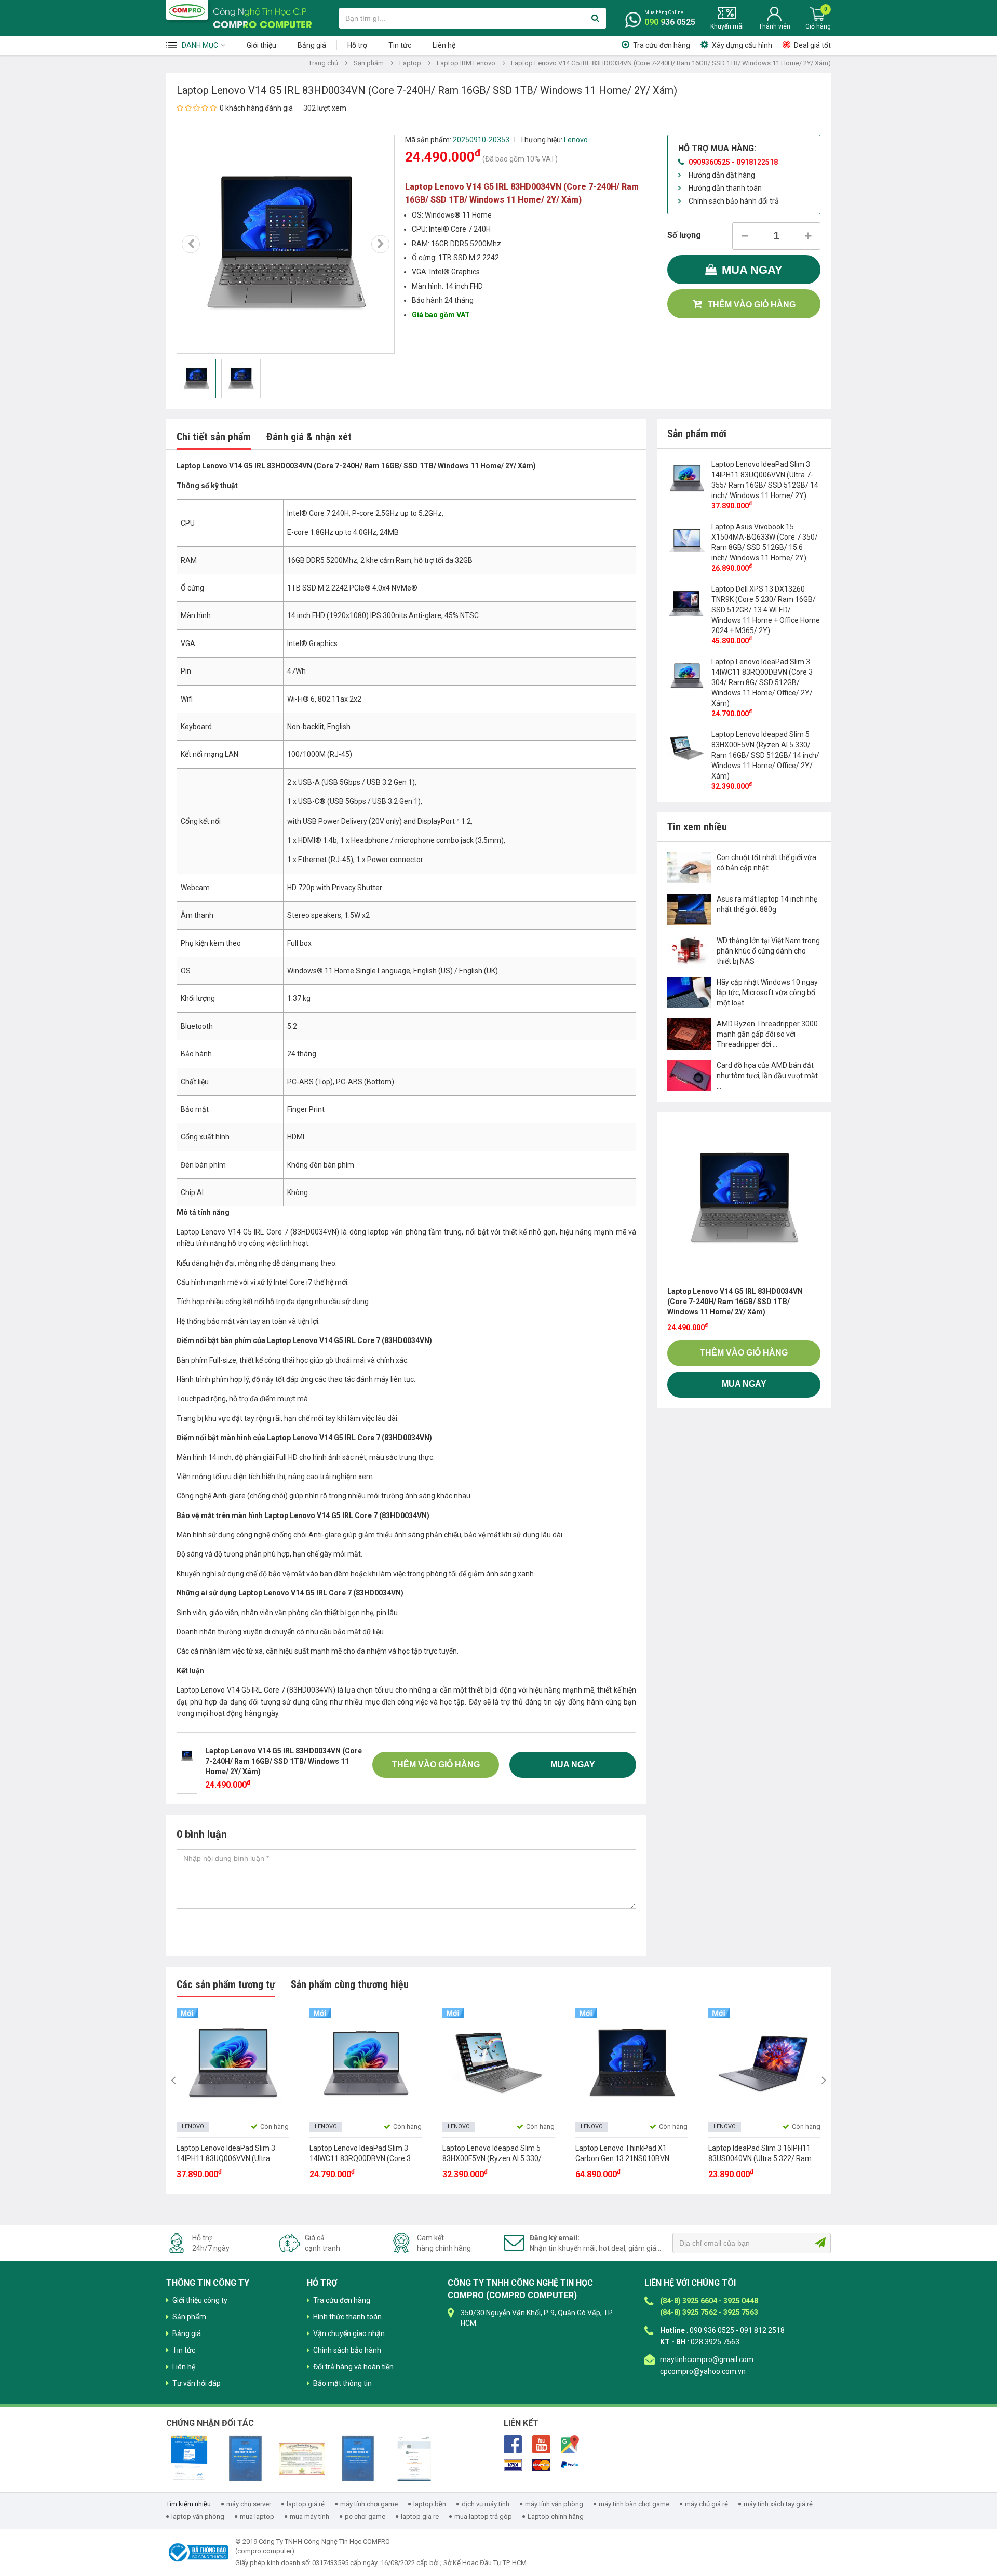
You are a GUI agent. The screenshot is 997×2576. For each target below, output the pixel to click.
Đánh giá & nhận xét (309, 437)
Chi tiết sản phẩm (214, 437)
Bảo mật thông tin (342, 2383)
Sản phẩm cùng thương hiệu (350, 1984)
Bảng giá (312, 45)
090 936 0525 (670, 22)
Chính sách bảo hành (347, 2350)
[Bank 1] (513, 2464)
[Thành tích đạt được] (302, 2458)
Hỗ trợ (357, 45)
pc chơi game (365, 2517)
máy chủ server (249, 2504)
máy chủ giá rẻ (706, 2504)
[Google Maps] (570, 2444)
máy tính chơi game (369, 2504)
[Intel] (189, 2458)
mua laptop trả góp (483, 2517)
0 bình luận (202, 1834)
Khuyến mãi (727, 26)
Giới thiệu (261, 45)
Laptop (410, 63)
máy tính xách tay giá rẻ (778, 2504)
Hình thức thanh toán (347, 2317)
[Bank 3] (570, 2464)
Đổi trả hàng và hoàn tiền (353, 2367)
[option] (286, 244)
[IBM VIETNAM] (358, 2458)
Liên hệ (444, 45)
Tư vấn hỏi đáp (197, 2383)
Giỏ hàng (818, 26)
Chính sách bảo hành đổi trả (734, 201)
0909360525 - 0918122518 (733, 162)
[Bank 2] (541, 2464)
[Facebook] (513, 2444)
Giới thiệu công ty (200, 2300)
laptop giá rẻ (306, 2504)
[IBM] (245, 2458)
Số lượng (684, 235)
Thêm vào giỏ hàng (752, 305)
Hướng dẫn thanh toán (725, 188)
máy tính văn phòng (554, 2504)
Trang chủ (323, 63)
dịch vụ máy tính (486, 2504)
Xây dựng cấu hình (742, 45)
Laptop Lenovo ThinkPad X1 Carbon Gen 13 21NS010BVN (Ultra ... (622, 2158)
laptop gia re (420, 2517)
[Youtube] (541, 2444)
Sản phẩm (369, 63)
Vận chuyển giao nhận (349, 2333)
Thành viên (774, 26)
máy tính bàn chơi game (634, 2504)
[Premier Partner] (414, 2458)
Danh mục (200, 45)
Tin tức (400, 45)
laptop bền (430, 2504)
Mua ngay (752, 270)
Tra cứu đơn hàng (662, 45)
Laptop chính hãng (556, 2517)
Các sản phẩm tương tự (226, 1984)
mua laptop (257, 2517)
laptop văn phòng (198, 2517)
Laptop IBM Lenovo (466, 63)
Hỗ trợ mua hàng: (717, 148)
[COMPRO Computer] (187, 10)
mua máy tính (309, 2517)
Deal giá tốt (812, 45)
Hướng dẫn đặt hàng (722, 175)
